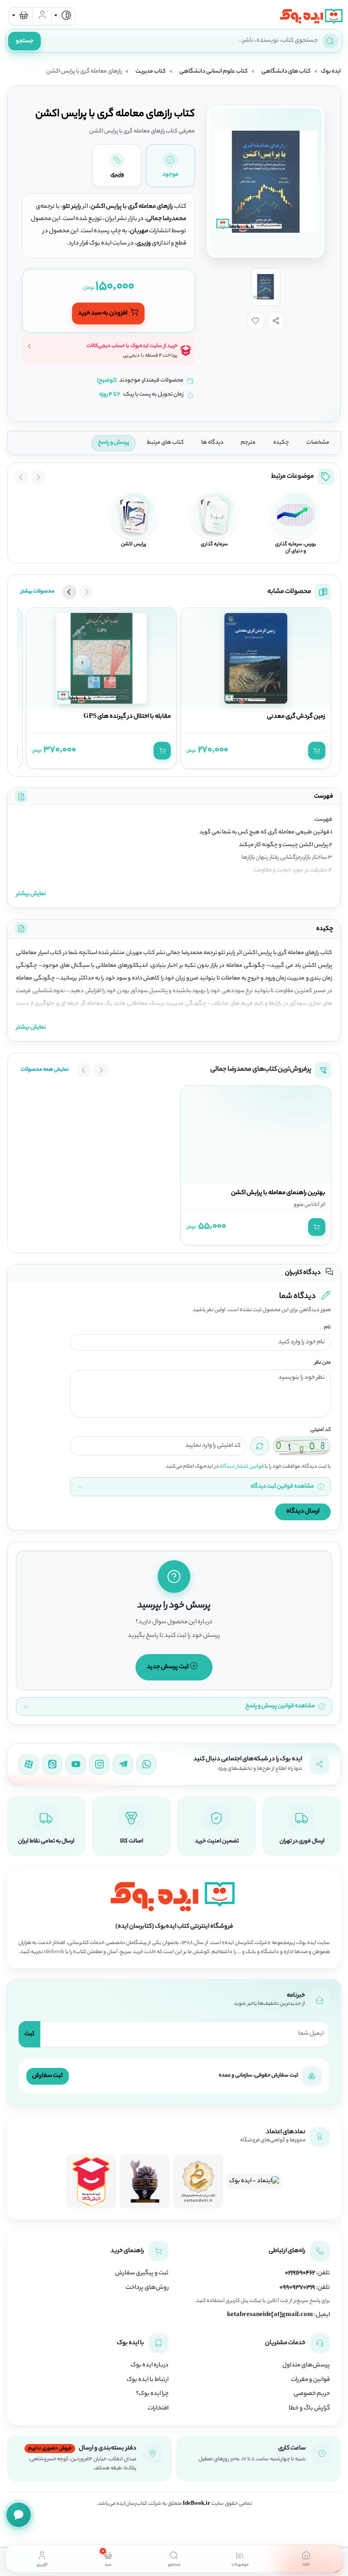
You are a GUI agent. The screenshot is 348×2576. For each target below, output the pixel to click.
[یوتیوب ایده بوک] (76, 1764)
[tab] (306, 2558)
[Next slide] (21, 477)
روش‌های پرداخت (147, 2288)
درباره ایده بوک (150, 2365)
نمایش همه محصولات (45, 1070)
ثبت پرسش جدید (168, 1667)
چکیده (281, 443)
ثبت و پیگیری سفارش (142, 2273)
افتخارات (158, 2409)
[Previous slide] (38, 477)
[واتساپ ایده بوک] (146, 1764)
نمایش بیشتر (31, 894)
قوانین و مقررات (310, 2380)
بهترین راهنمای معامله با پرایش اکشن (278, 1193)
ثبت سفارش (48, 2076)
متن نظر (323, 1363)
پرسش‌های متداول (306, 2365)
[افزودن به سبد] (317, 750)
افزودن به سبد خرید (103, 313)
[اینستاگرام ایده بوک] (99, 1764)
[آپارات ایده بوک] (29, 1764)
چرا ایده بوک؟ (152, 2394)
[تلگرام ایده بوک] (123, 1764)
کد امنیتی (321, 1430)
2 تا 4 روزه (110, 395)
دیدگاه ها (212, 443)
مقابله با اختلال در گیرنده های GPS (127, 717)
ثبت (29, 2034)
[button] (276, 320)
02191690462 (300, 2273)
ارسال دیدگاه (303, 1511)
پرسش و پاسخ (114, 443)
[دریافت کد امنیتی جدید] (260, 1446)
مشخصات (318, 443)
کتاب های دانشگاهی (286, 72)
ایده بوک (331, 72)
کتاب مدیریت (151, 72)
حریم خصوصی (312, 2394)
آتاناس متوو (307, 1205)
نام (327, 1328)
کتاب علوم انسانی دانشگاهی (214, 72)
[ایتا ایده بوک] (52, 1764)
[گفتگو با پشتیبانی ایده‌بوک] (19, 2515)
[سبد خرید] (21, 16)
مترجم (248, 443)
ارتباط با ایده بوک (147, 2380)
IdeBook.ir (196, 2504)
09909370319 (297, 2288)
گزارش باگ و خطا (309, 2409)
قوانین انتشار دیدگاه (242, 1467)
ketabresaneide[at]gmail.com (270, 2315)
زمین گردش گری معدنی (296, 717)
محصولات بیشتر (38, 592)
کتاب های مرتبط (165, 443)
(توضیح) (107, 381)
